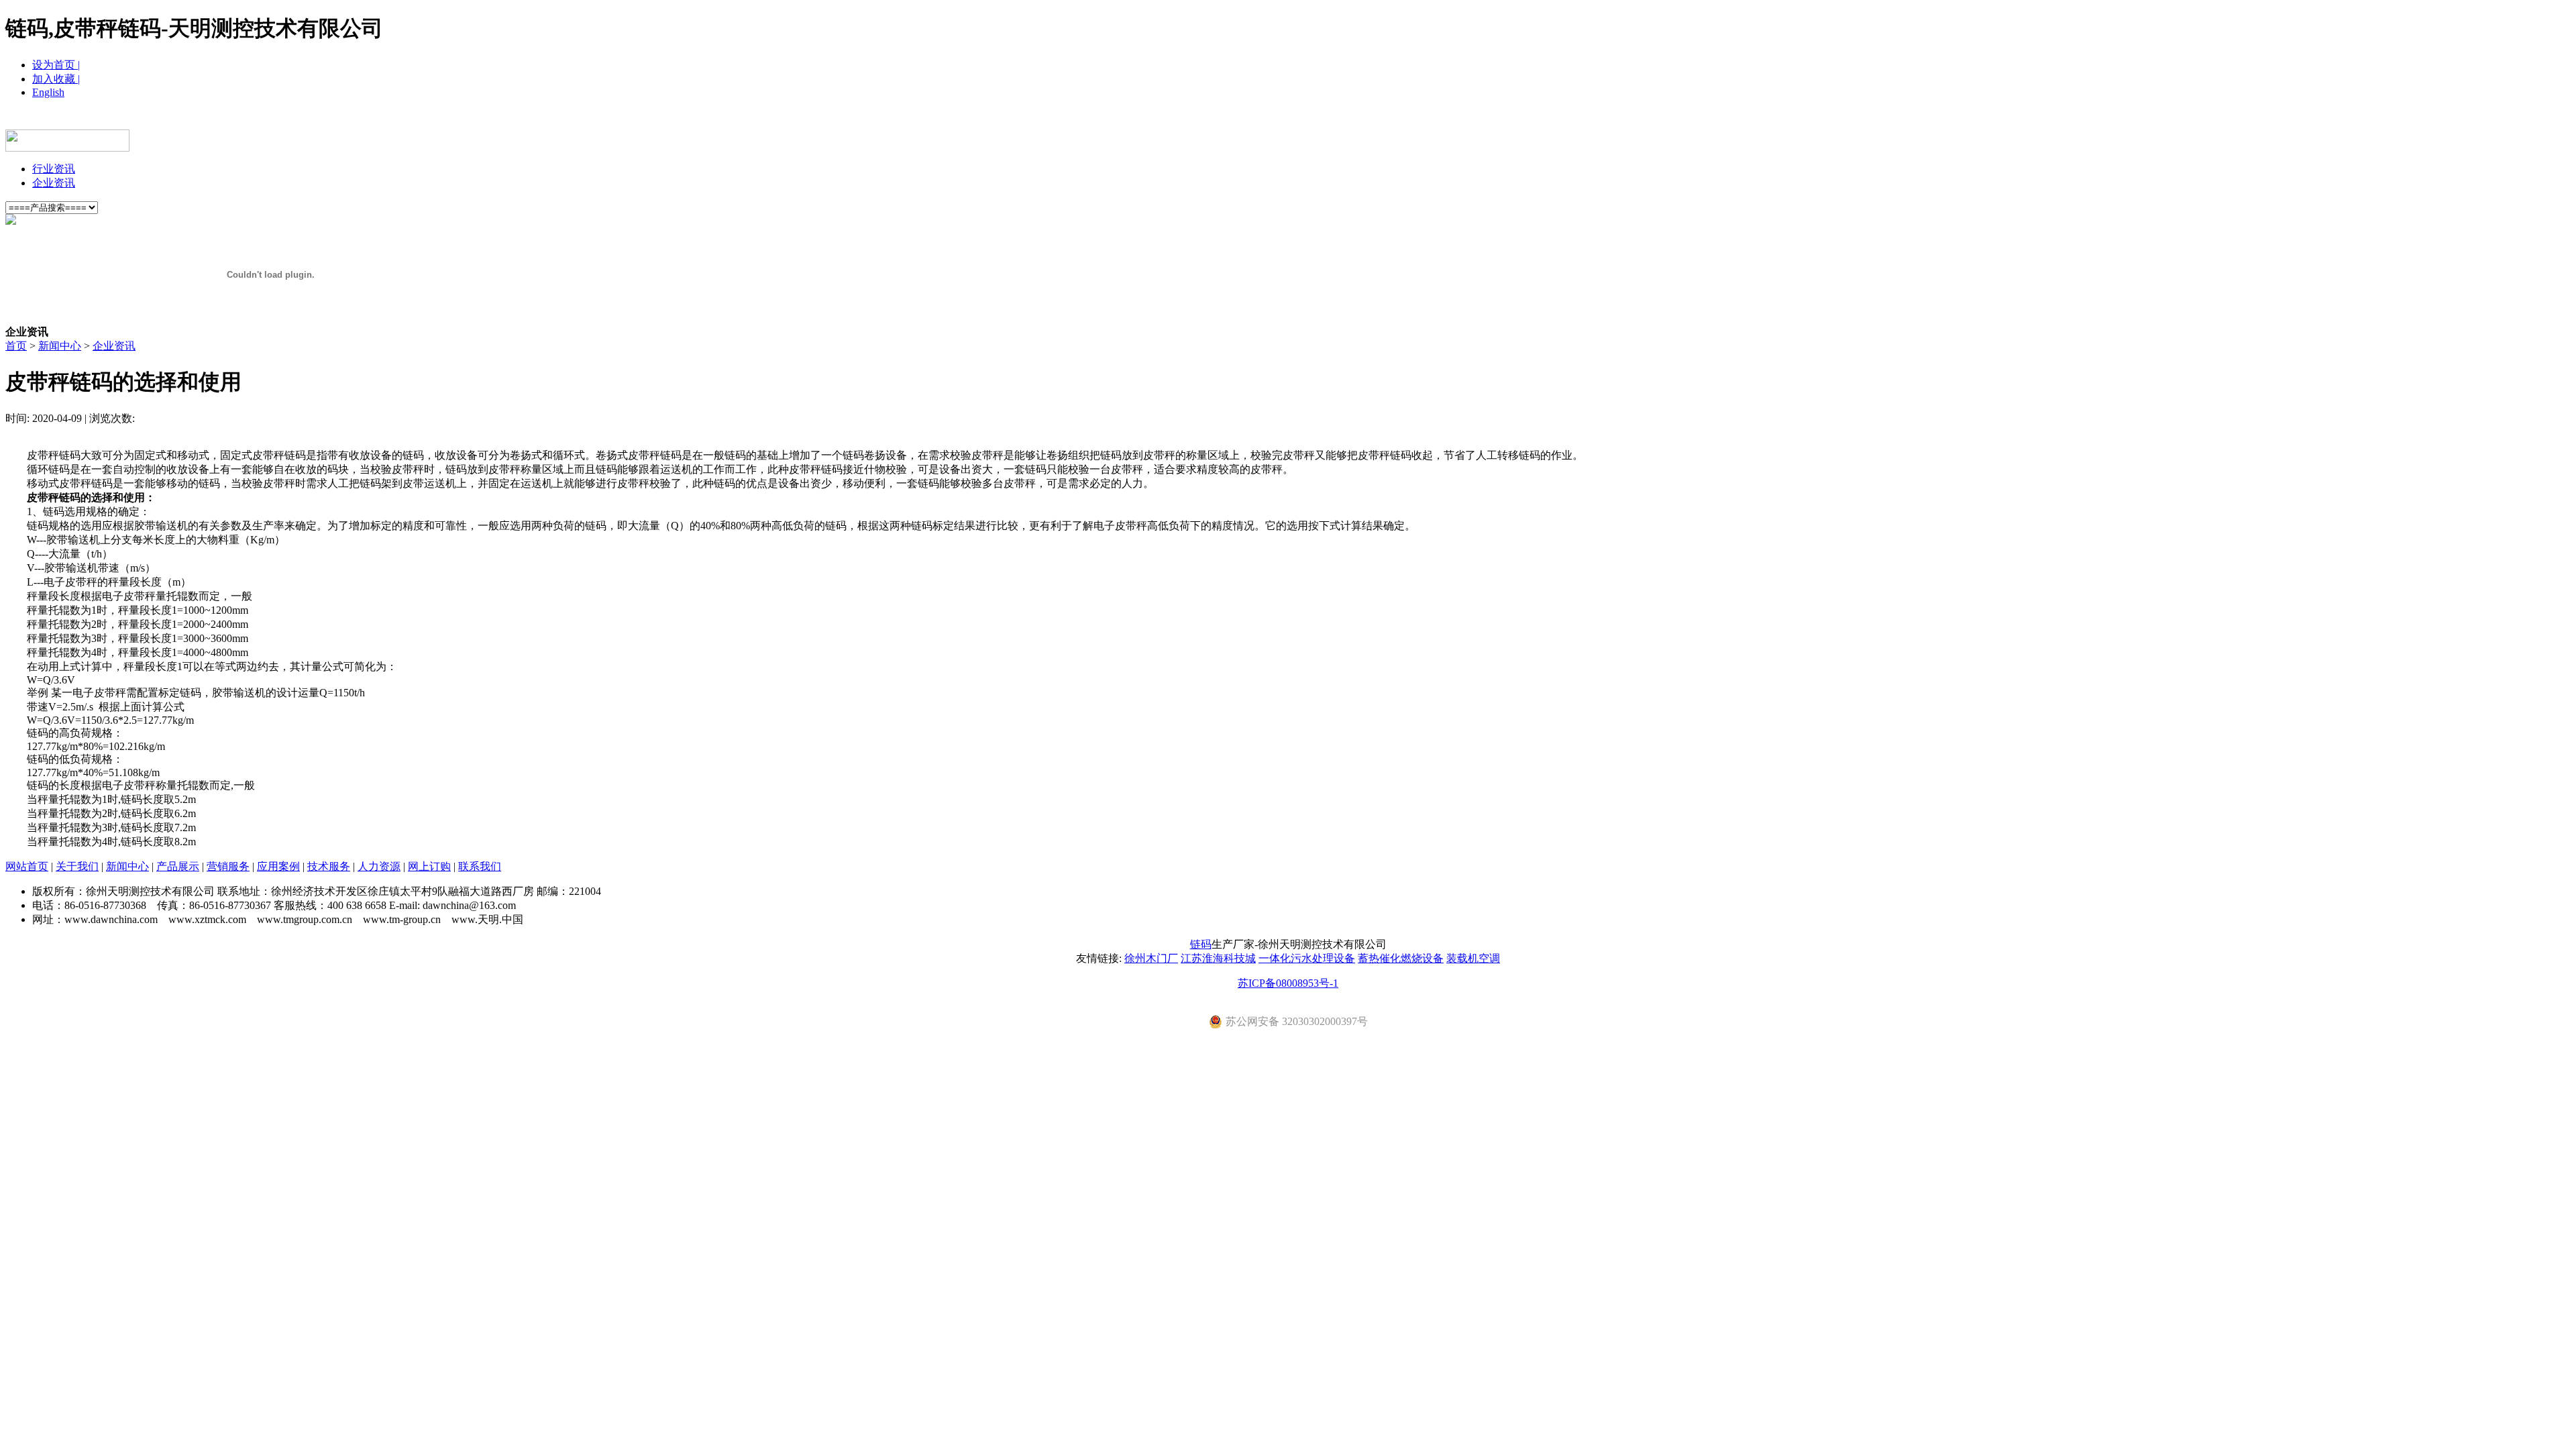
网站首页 (986, 119)
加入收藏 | (56, 79)
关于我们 (1053, 119)
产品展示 (1187, 119)
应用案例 (1322, 119)
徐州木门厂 (1151, 958)
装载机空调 (1473, 958)
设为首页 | (56, 65)
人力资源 (1456, 119)
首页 (16, 346)
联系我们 (1590, 119)
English (48, 92)
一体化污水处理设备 (1307, 958)
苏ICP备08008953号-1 (1288, 983)
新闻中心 (1120, 119)
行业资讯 (54, 169)
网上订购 (1523, 119)
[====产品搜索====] (52, 207)
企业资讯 (54, 183)
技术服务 (1389, 119)
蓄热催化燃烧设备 (1401, 958)
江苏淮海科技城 (1218, 958)
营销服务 (1254, 119)
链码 (1201, 944)
